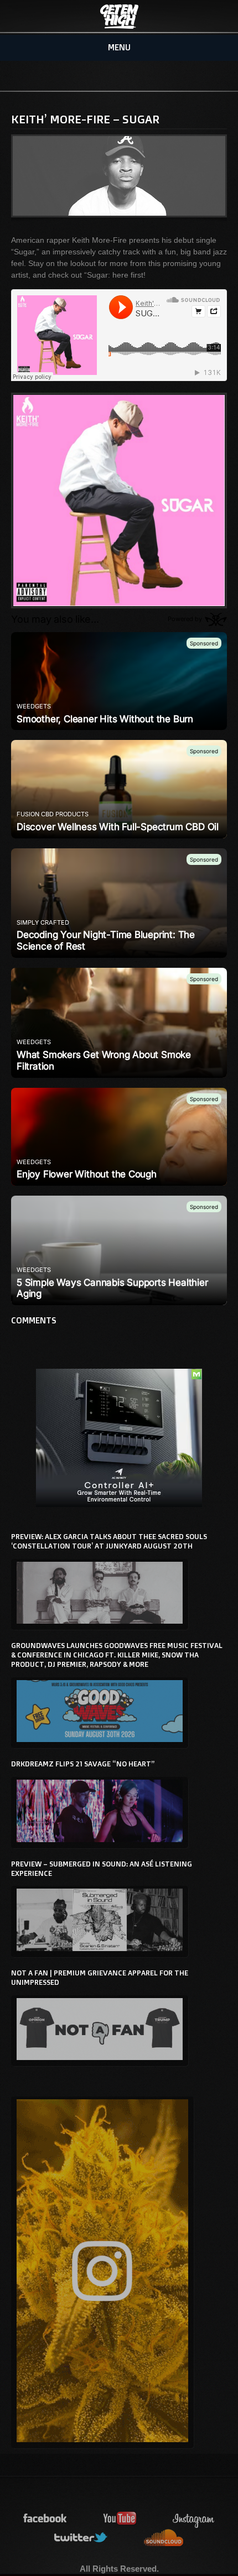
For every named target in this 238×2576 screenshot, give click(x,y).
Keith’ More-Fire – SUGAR (85, 119)
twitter (81, 2538)
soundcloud (164, 2538)
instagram (194, 2519)
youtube (120, 2519)
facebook (45, 2519)
